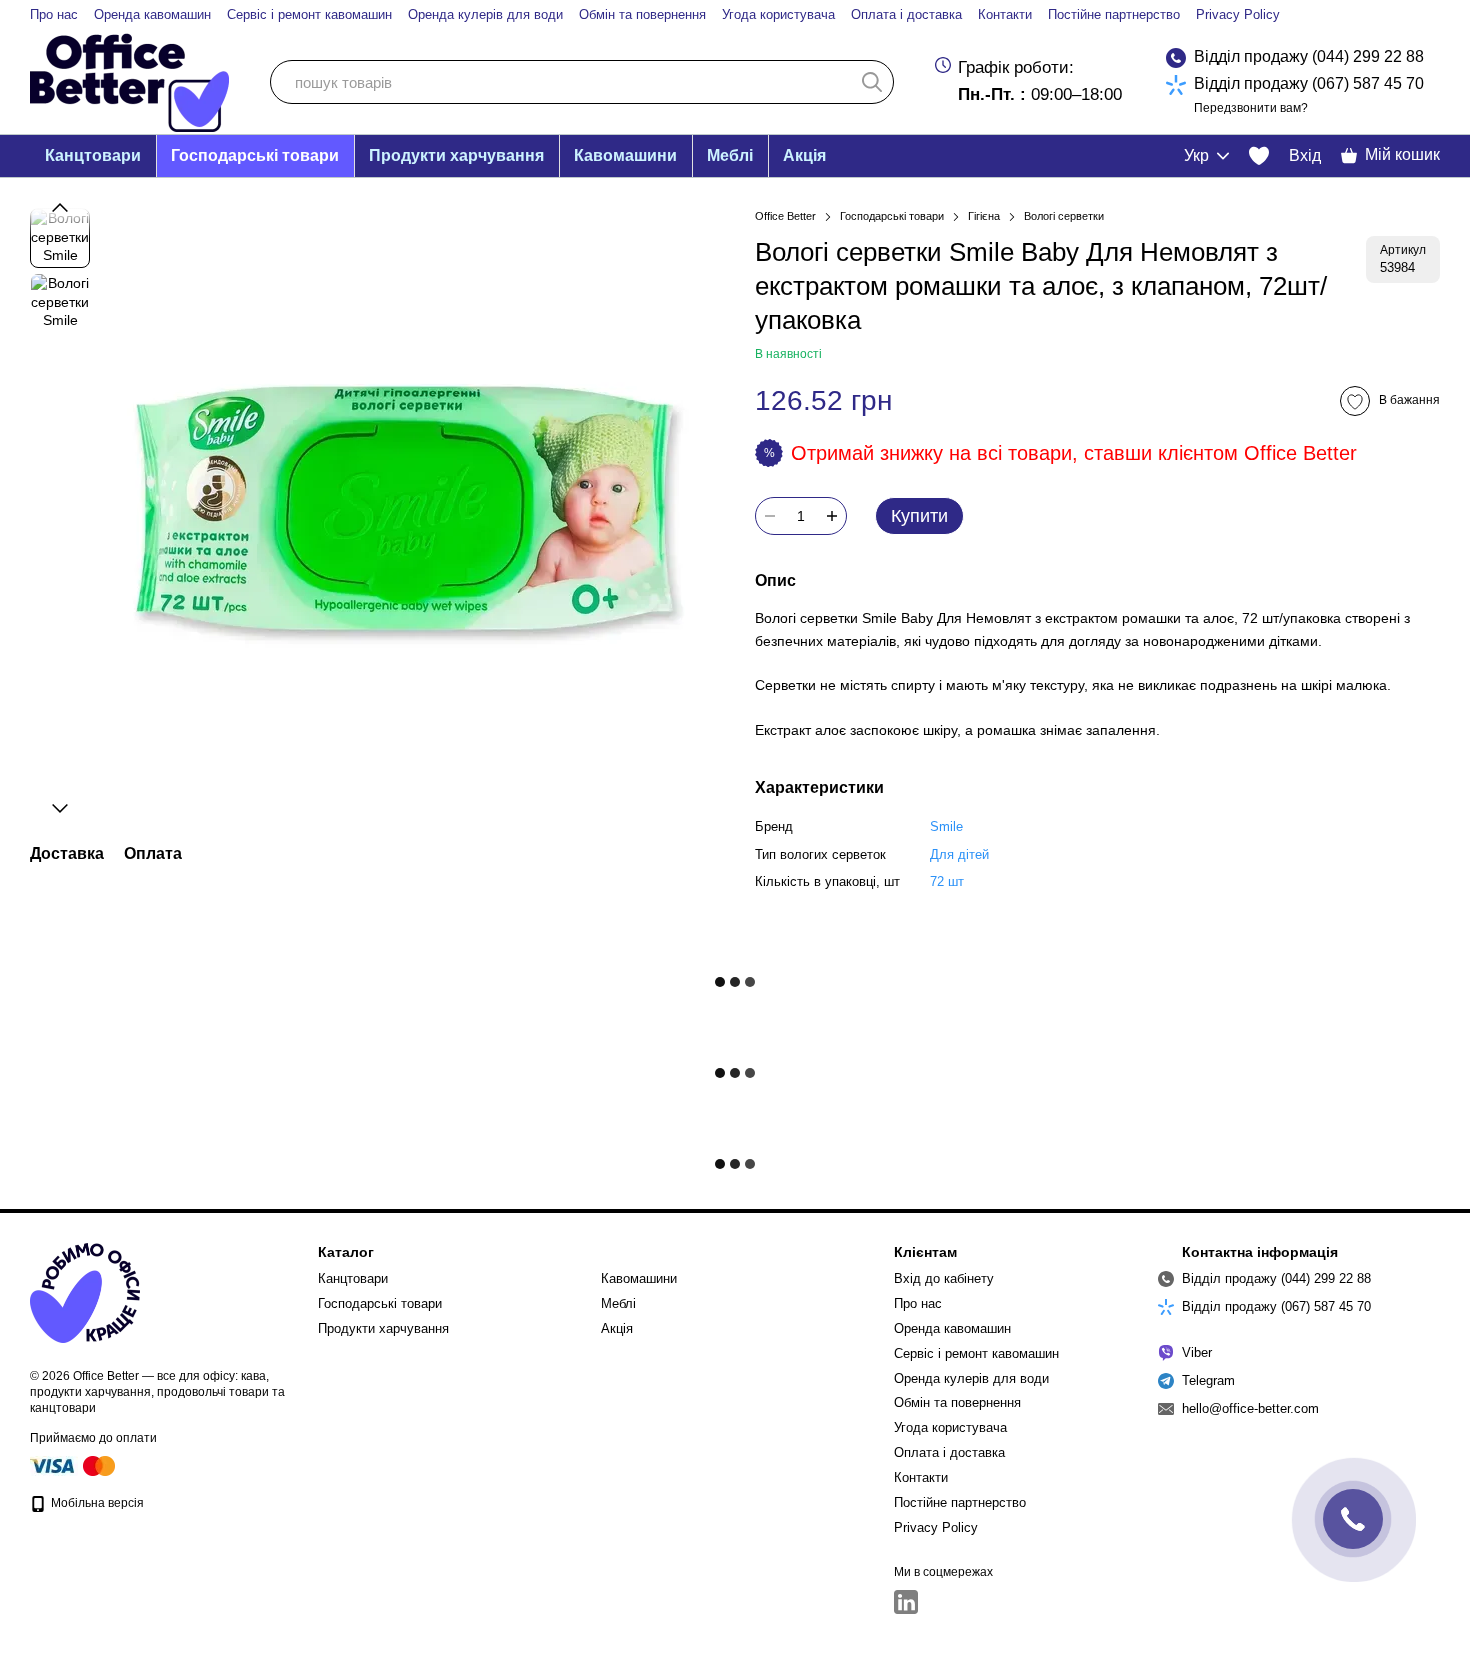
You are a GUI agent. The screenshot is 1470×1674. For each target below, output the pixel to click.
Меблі (730, 155)
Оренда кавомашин (152, 14)
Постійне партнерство (1114, 14)
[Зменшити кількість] (770, 516)
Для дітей (959, 854)
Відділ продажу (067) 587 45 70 (1309, 83)
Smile (946, 826)
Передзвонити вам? (1251, 108)
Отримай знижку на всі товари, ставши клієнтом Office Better (1074, 453)
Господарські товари (255, 155)
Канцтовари (93, 155)
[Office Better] (85, 1292)
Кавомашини (625, 155)
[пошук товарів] (872, 82)
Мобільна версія (96, 1503)
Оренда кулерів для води (485, 14)
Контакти (1005, 14)
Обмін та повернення (642, 14)
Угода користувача (778, 14)
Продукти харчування (456, 155)
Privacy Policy (1238, 14)
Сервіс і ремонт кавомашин (309, 14)
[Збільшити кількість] (832, 516)
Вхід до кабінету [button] (944, 1278)
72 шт (947, 881)
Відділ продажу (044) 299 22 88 (1309, 56)
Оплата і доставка (906, 14)
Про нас (54, 14)
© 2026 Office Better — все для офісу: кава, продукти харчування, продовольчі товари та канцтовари (157, 1392)
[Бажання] (1259, 156)
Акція (804, 155)
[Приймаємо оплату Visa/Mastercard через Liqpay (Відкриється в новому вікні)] (74, 1466)
